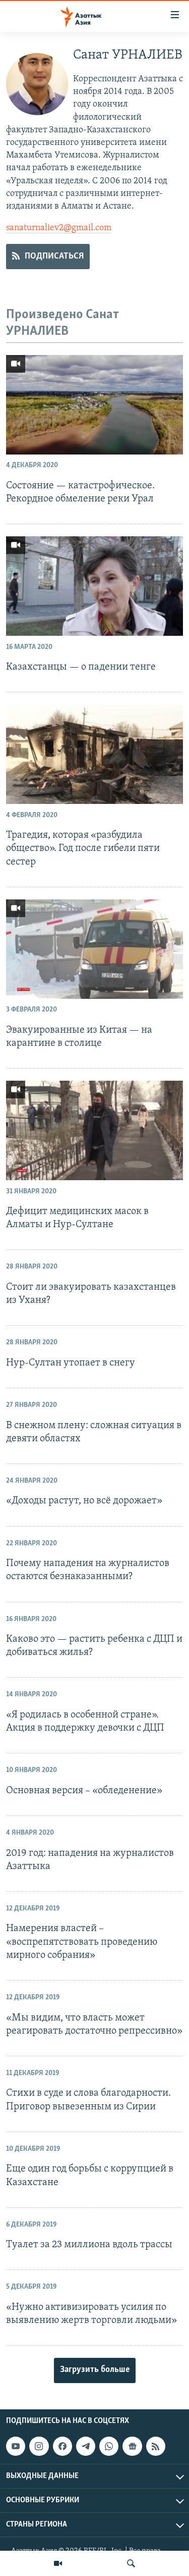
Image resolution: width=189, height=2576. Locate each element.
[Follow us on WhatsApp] (109, 2446)
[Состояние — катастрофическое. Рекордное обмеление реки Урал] (94, 405)
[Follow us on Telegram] (86, 2446)
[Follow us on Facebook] (62, 2446)
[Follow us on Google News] (132, 2446)
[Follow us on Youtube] (16, 2446)
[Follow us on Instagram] (39, 2446)
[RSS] (156, 2446)
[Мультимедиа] (58, 2563)
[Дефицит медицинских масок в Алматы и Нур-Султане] (94, 1130)
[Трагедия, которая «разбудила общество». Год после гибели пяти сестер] (94, 754)
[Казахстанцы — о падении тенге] (94, 586)
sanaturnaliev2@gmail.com (59, 228)
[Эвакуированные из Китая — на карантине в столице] (94, 949)
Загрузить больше (95, 2370)
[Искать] (131, 2563)
